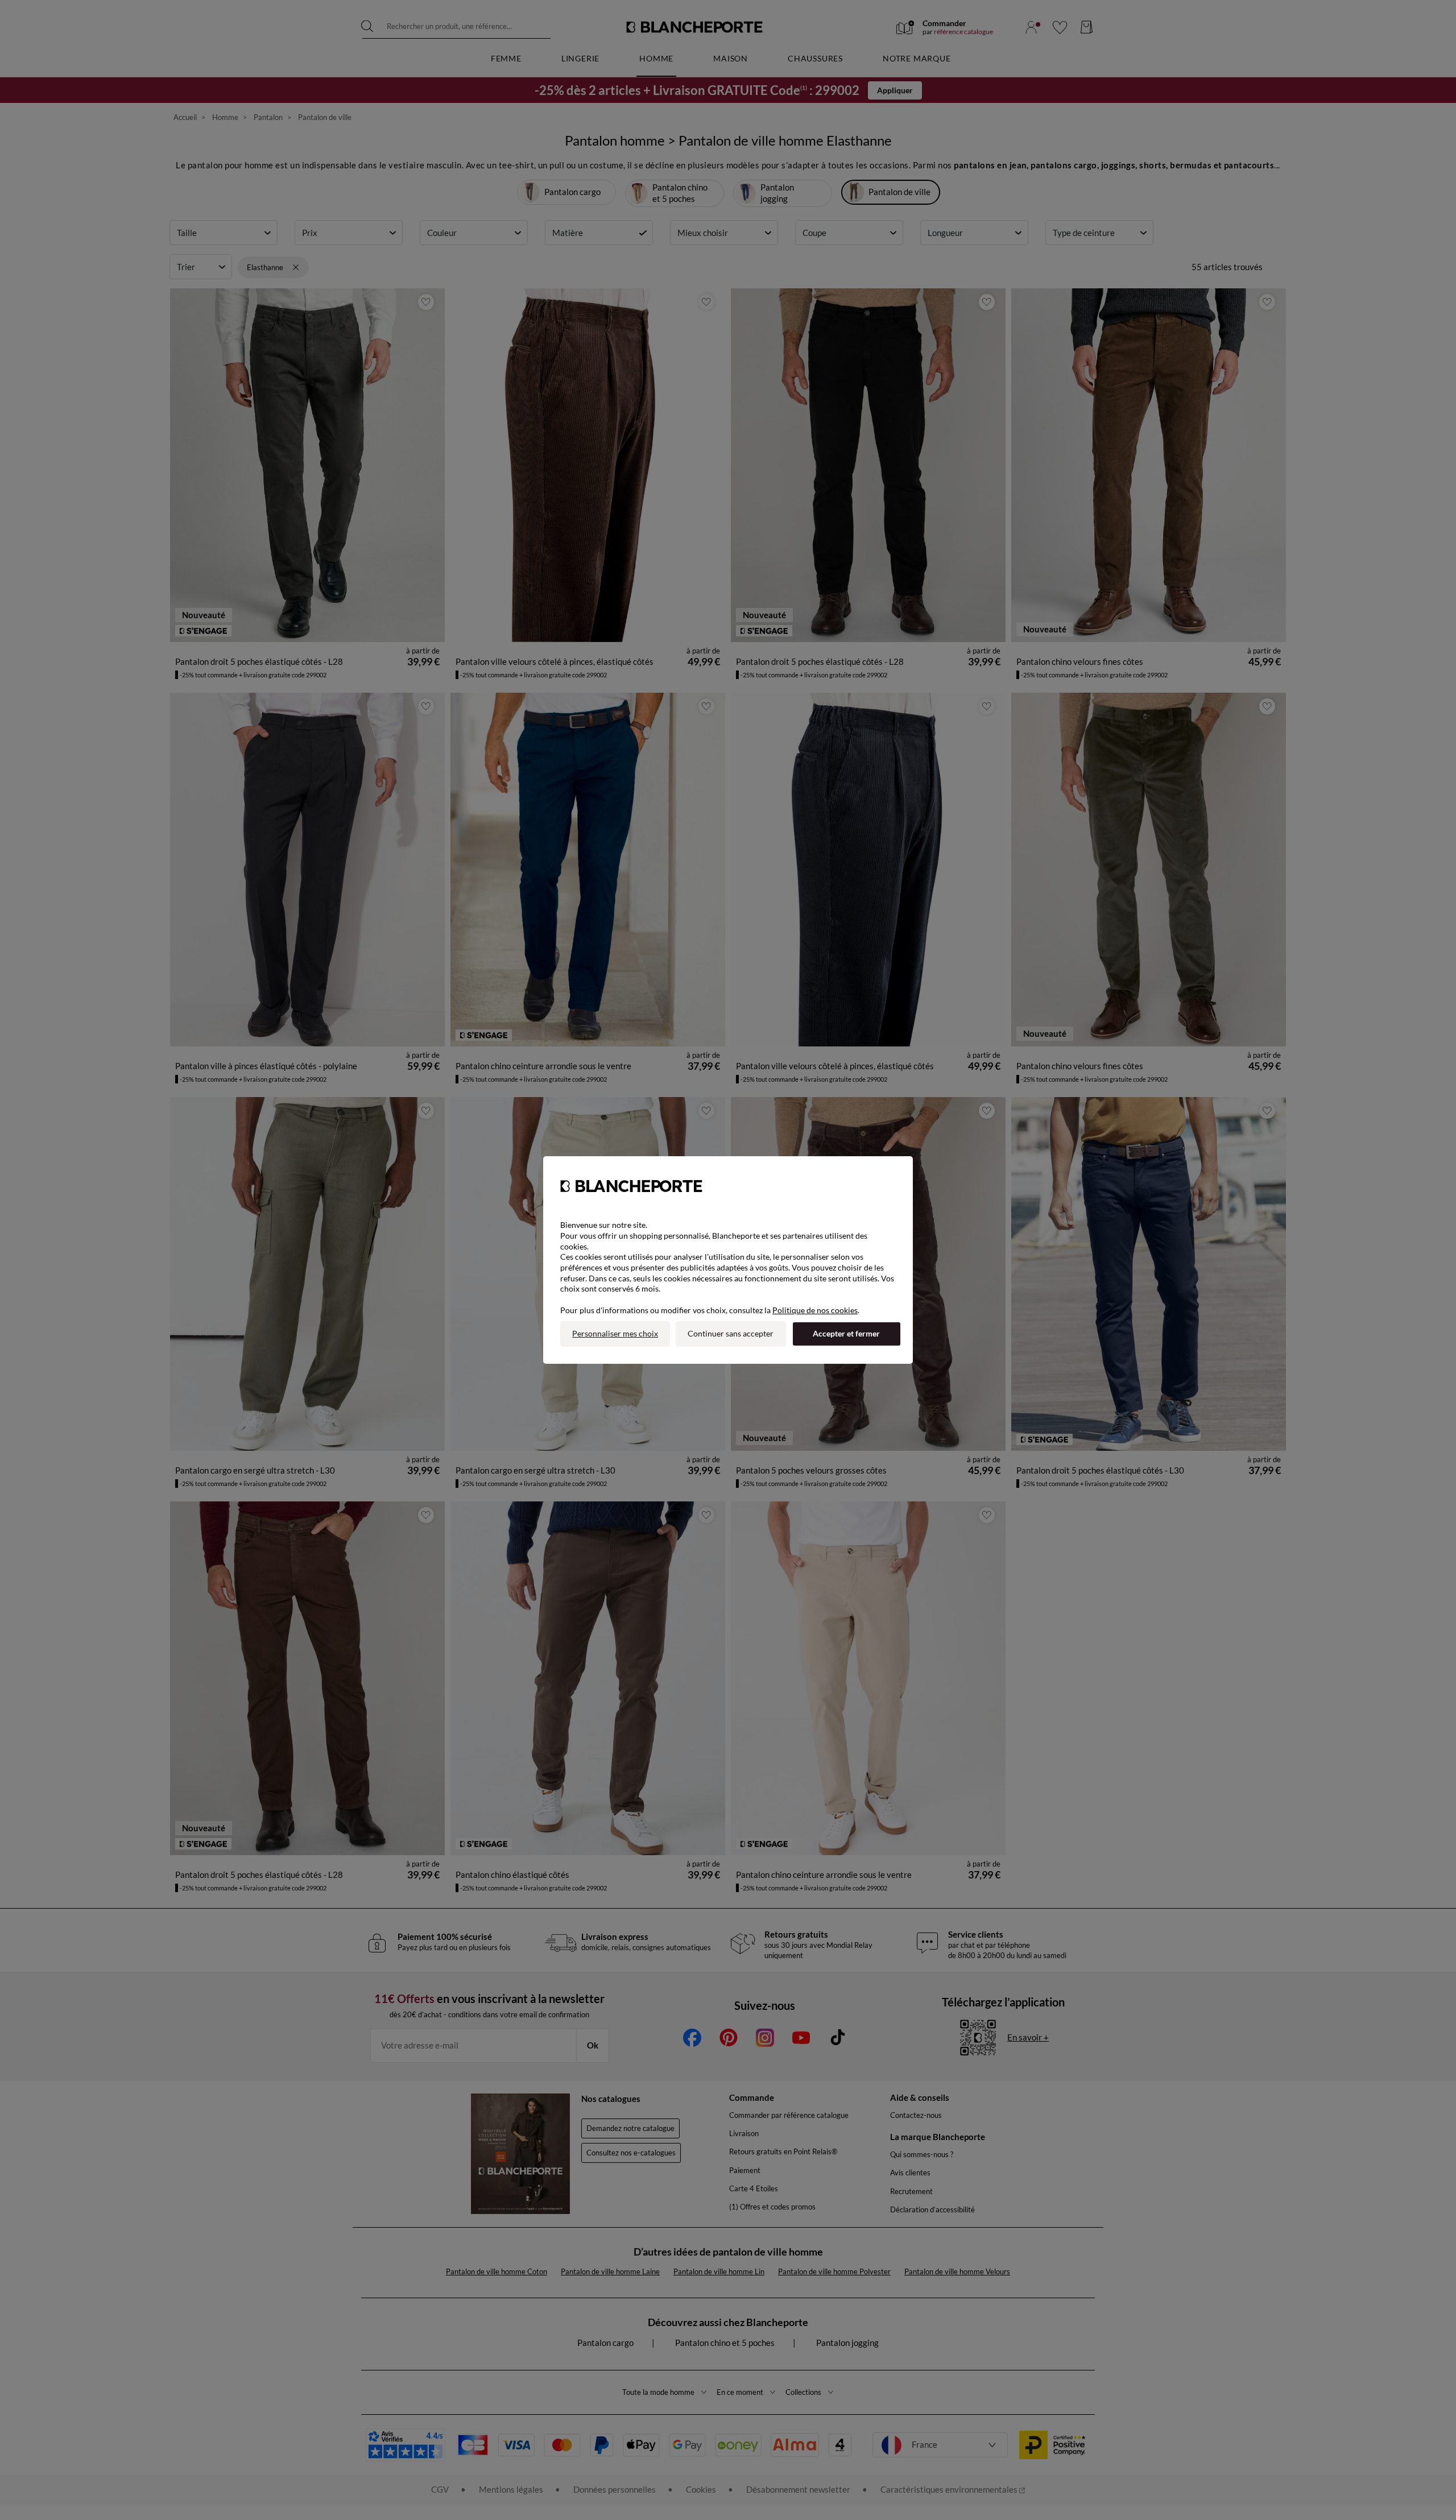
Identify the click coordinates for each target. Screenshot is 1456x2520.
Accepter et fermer (846, 1333)
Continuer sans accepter (731, 1333)
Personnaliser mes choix (615, 1333)
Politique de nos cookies (815, 1310)
